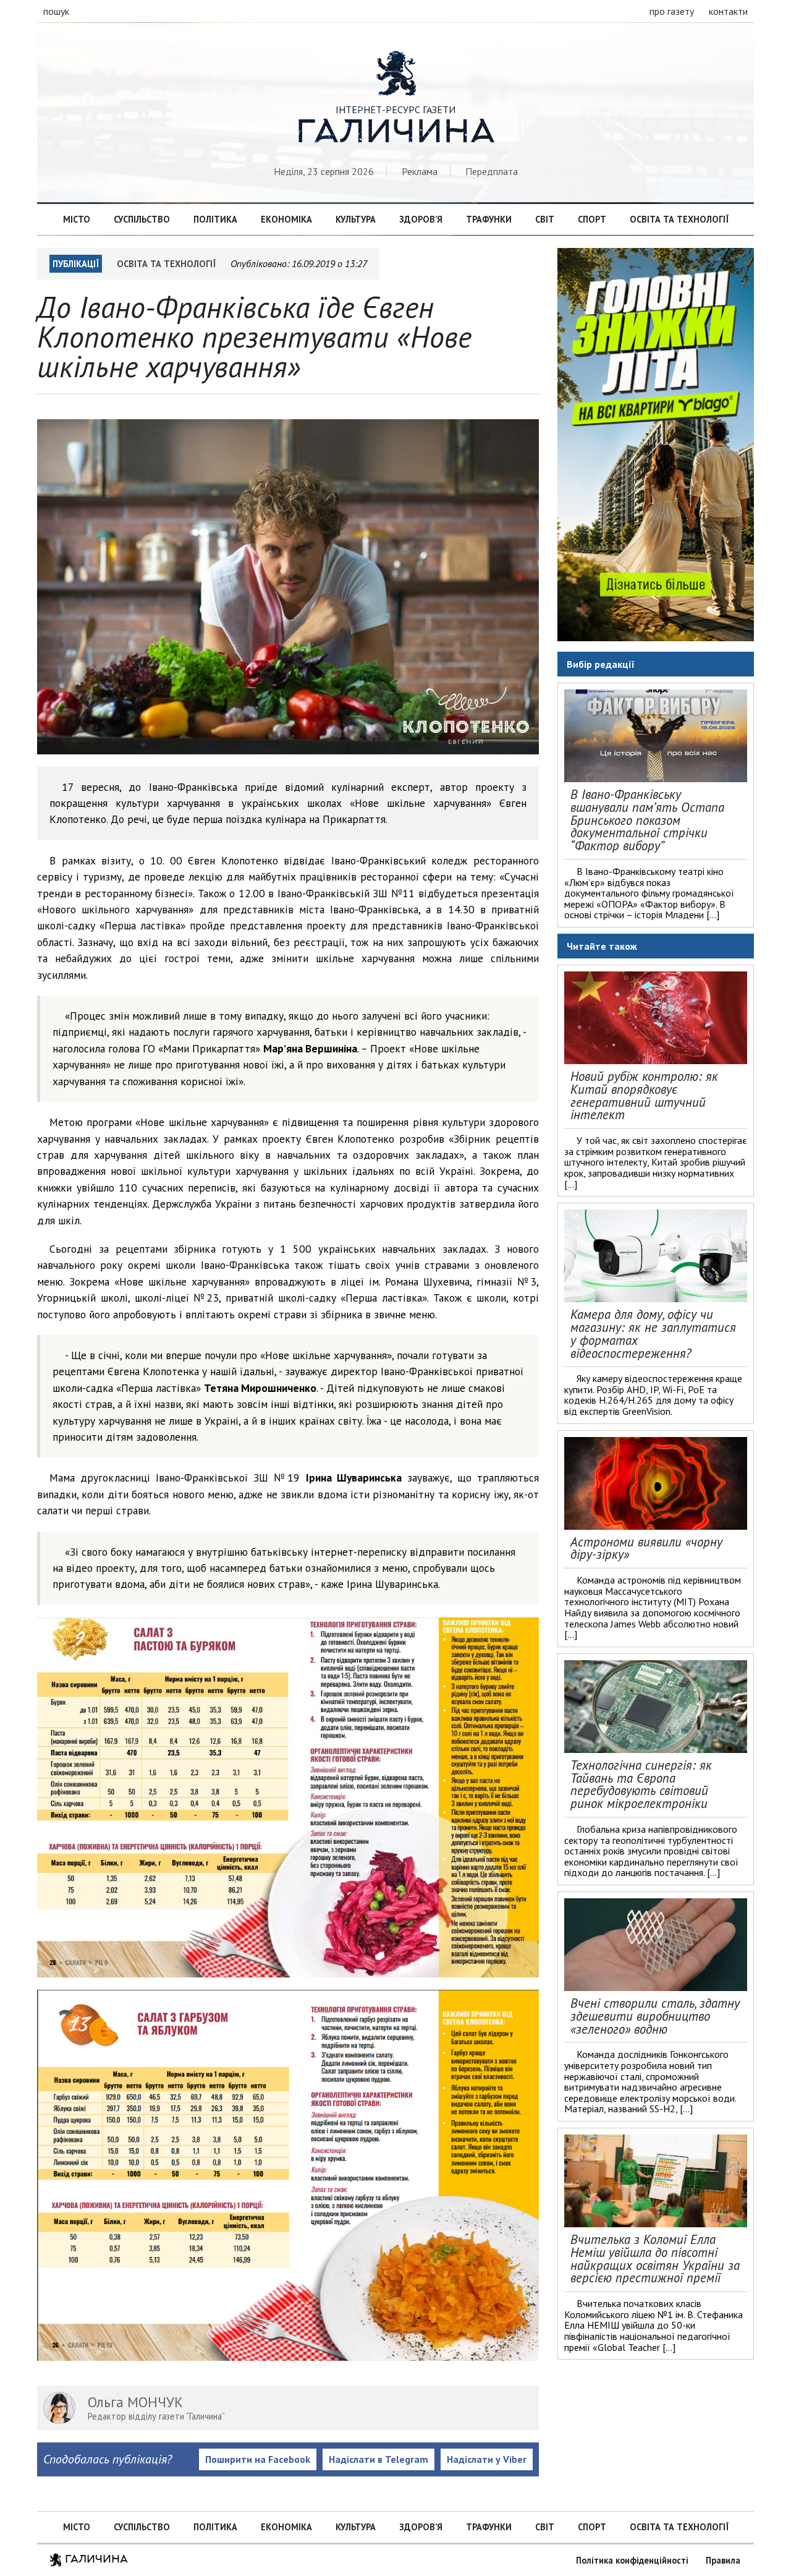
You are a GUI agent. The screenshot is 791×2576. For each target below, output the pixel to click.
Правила (723, 2560)
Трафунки (489, 219)
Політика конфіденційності (632, 2560)
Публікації (76, 264)
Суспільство (142, 219)
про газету (672, 11)
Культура (356, 219)
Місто (77, 219)
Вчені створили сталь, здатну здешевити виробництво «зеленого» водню (655, 2016)
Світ (545, 219)
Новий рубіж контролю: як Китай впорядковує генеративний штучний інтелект (644, 1095)
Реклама (420, 171)
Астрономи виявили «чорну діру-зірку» (646, 1548)
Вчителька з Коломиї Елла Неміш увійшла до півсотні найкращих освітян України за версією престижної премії (655, 2258)
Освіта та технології (679, 219)
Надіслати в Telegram (379, 2459)
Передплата (492, 171)
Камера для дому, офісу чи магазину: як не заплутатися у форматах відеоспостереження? (653, 1333)
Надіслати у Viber (487, 2459)
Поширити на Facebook (258, 2459)
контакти (728, 11)
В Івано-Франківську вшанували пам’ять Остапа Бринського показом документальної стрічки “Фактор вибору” (647, 820)
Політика (215, 219)
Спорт (592, 219)
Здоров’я (421, 219)
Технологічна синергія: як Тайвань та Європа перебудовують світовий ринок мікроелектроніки (641, 1784)
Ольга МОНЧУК (135, 2402)
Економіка (286, 219)
